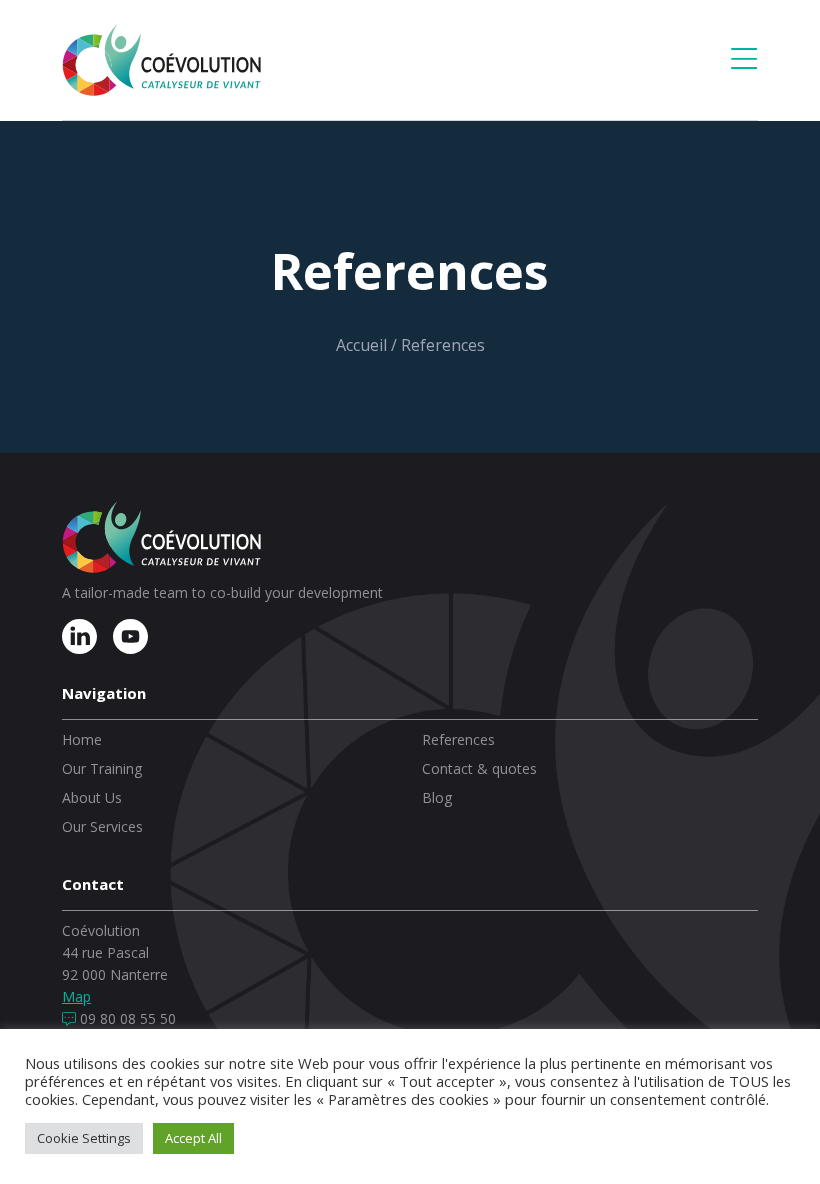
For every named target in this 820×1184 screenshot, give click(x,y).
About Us (92, 797)
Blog (437, 797)
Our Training (102, 768)
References (458, 739)
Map (76, 996)
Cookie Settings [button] (84, 1138)
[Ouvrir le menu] (744, 60)
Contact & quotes (479, 768)
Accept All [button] (193, 1138)
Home (82, 739)
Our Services (102, 826)
